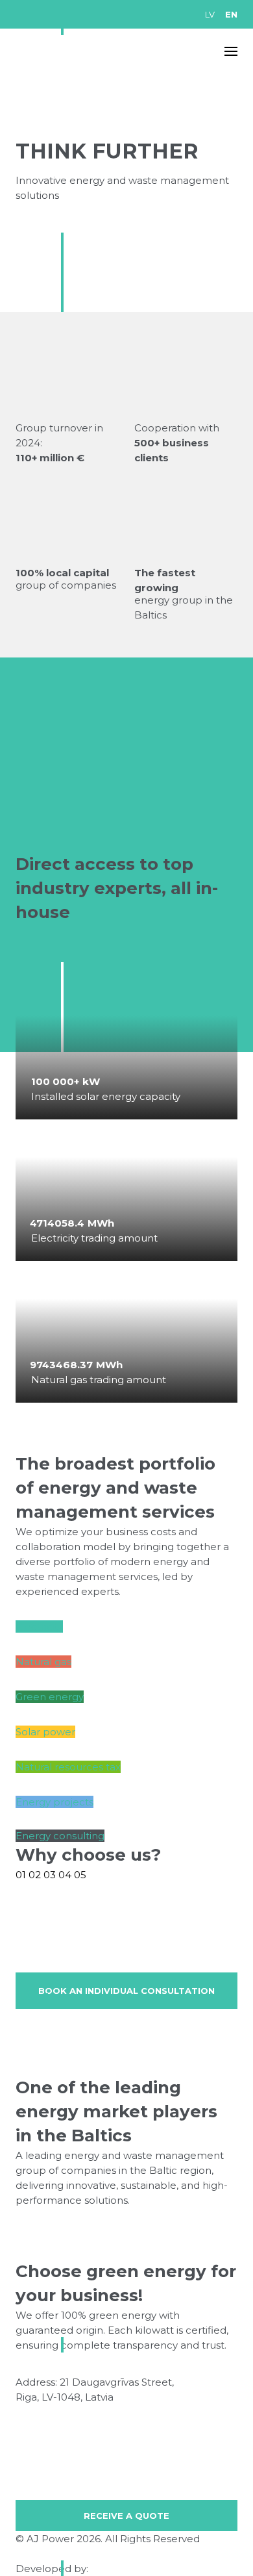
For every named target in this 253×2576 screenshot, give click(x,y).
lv (210, 14)
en (231, 14)
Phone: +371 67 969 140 (74, 2412)
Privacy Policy (49, 2554)
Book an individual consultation (126, 1991)
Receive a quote (126, 2516)
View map (141, 2397)
